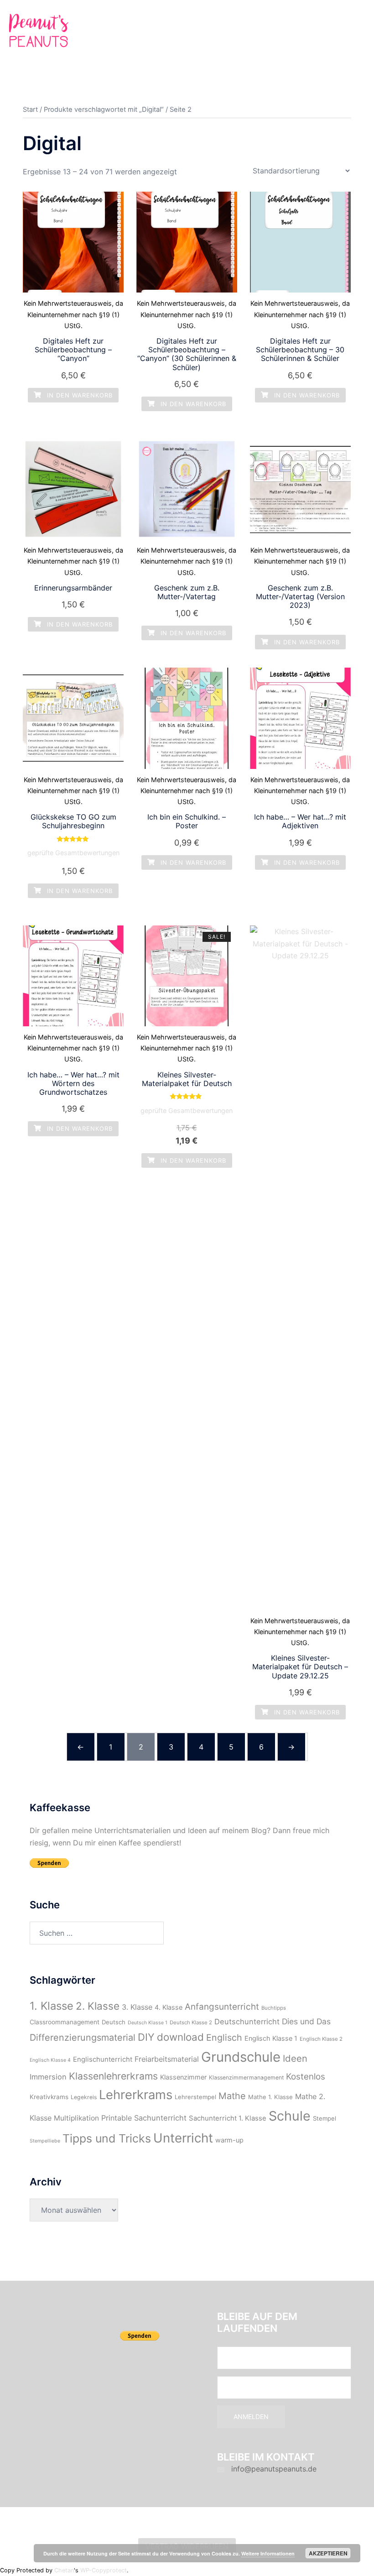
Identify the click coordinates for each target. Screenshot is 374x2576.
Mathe (232, 2096)
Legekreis (84, 2097)
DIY (146, 2037)
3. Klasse (137, 2007)
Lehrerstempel (195, 2097)
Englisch (224, 2038)
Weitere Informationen (268, 2553)
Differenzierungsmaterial (83, 2038)
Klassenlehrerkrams (113, 2076)
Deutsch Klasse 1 (148, 2023)
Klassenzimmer (183, 2077)
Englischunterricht (103, 2059)
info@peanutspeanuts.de (274, 2469)
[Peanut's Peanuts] (39, 32)
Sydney (203, 2522)
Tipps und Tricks (107, 2138)
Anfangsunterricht (222, 2007)
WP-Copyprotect (104, 2570)
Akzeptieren (328, 2553)
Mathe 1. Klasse (270, 2097)
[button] (345, 33)
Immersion (48, 2077)
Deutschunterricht (247, 2022)
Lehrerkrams (136, 2095)
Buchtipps (274, 2008)
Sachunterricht (160, 2118)
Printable (117, 2118)
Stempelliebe (45, 2141)
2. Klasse (98, 2006)
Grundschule (241, 2057)
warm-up (229, 2140)
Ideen (295, 2058)
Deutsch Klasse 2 (191, 2022)
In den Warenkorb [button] (79, 395)
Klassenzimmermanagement (246, 2077)
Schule (290, 2116)
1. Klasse (52, 2006)
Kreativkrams (49, 2097)
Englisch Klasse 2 (321, 2039)
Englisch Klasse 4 (50, 2060)
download (180, 2037)
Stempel (325, 2118)
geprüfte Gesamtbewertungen (73, 853)
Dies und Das (306, 2021)
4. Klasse (169, 2007)
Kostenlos (306, 2077)
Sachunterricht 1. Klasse (228, 2118)
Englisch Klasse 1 (271, 2038)
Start (30, 110)
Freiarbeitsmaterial (167, 2059)
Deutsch (114, 2022)
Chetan (64, 2570)
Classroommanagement (65, 2022)
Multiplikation (76, 2118)
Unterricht (183, 2138)
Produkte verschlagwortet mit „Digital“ (104, 110)
